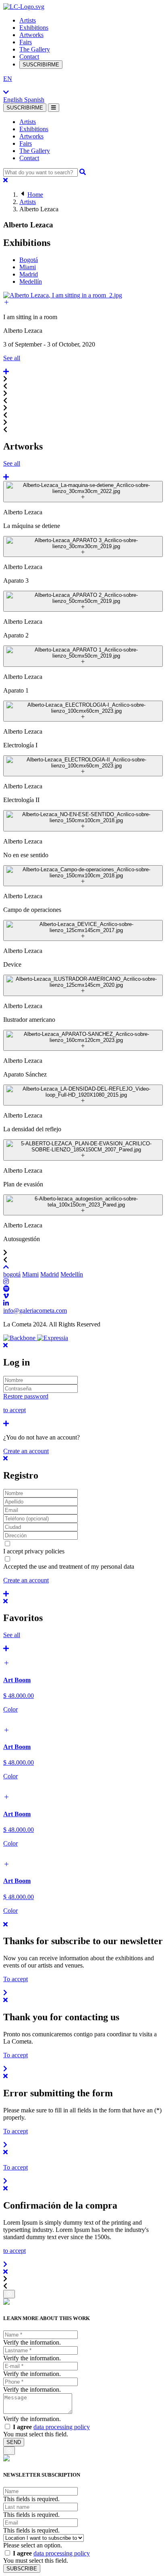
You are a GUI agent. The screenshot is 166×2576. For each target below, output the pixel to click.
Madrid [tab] (29, 274)
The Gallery (35, 49)
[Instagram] (6, 1282)
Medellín (72, 1274)
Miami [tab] (28, 267)
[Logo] (24, 7)
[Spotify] (6, 1289)
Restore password (26, 1396)
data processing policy (62, 2427)
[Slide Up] (6, 1267)
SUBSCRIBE (22, 2569)
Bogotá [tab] (29, 260)
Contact (29, 57)
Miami (30, 1274)
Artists (28, 20)
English (14, 100)
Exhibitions (34, 28)
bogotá (12, 1274)
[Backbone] (20, 1338)
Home (35, 195)
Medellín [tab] (31, 282)
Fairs (26, 42)
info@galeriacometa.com (35, 1311)
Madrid (50, 1274)
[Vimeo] (6, 1296)
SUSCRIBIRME (41, 65)
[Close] (5, 180)
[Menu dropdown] (54, 108)
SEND (14, 2442)
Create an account (26, 1451)
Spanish (34, 100)
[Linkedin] (6, 1303)
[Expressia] (53, 1338)
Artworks (31, 35)
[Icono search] (83, 172)
